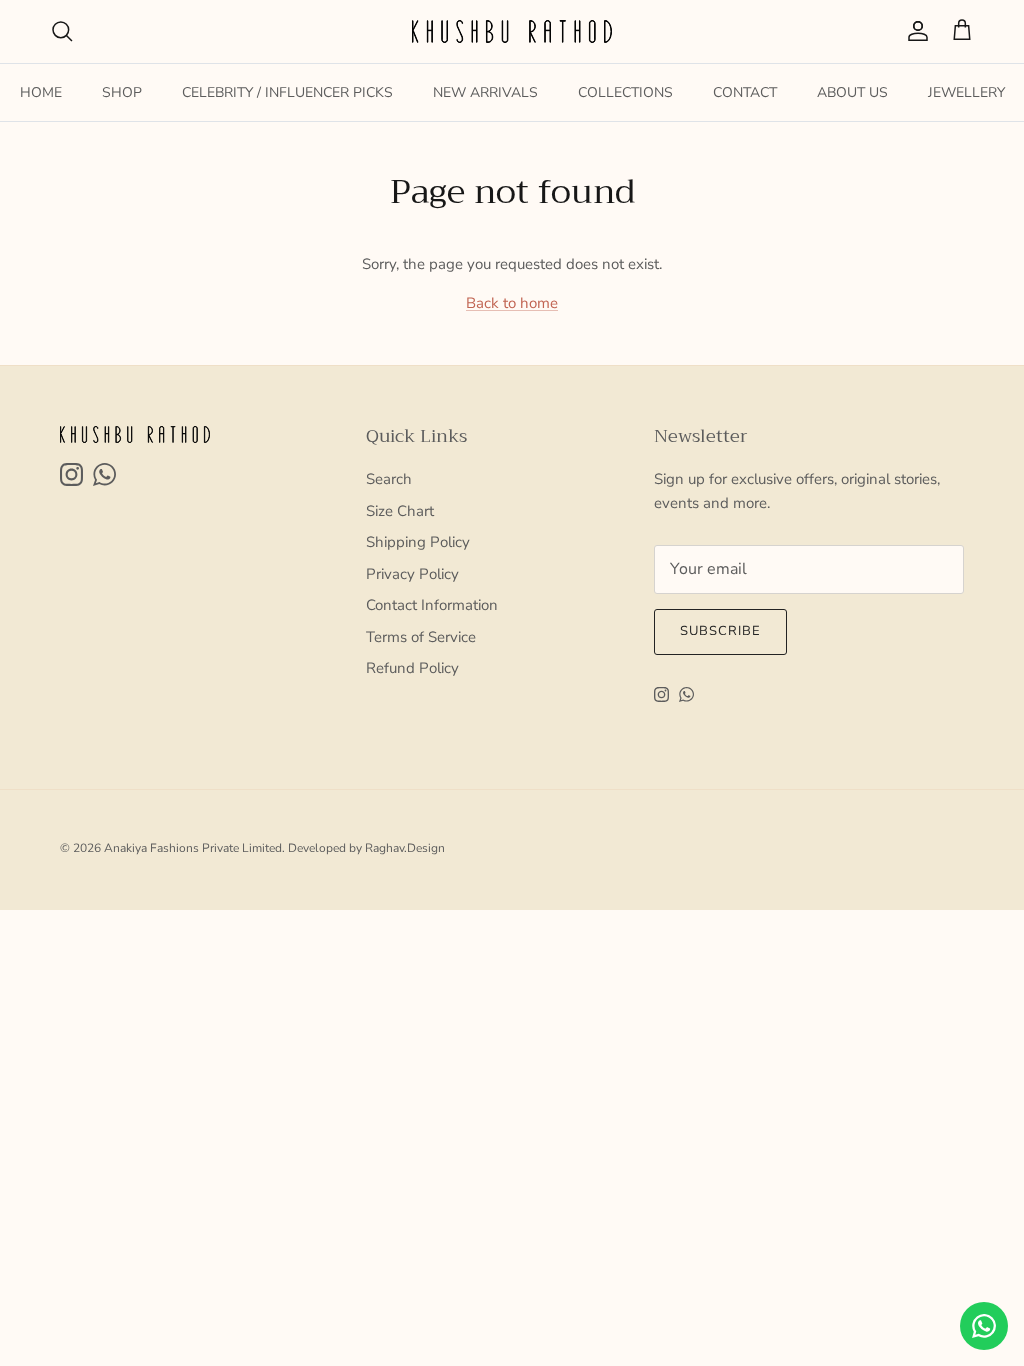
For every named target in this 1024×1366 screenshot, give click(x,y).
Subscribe (720, 631)
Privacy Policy (412, 574)
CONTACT (745, 92)
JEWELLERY (966, 92)
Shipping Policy (418, 542)
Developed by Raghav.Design (366, 848)
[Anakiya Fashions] (512, 31)
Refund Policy (412, 668)
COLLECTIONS (625, 92)
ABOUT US (852, 92)
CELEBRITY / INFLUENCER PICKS (287, 92)
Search (389, 479)
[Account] (914, 31)
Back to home (512, 303)
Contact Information (432, 605)
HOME (41, 92)
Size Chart (400, 511)
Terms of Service (421, 637)
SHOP (122, 92)
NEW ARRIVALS (485, 92)
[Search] (62, 31)
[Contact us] (984, 1326)
